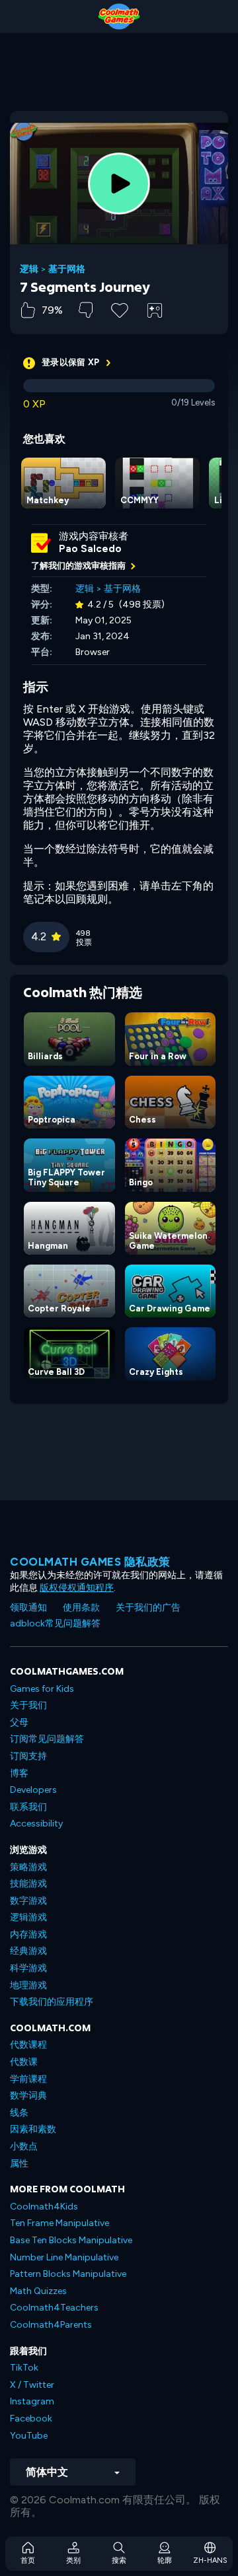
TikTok (24, 2368)
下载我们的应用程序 (52, 2002)
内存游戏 (28, 1934)
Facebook (31, 2419)
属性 (19, 2164)
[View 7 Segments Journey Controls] (155, 310)
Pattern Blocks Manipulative (68, 2274)
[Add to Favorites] (120, 309)
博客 (19, 1773)
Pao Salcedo (90, 549)
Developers (33, 1790)
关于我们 (28, 1705)
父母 (19, 1723)
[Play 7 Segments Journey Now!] (119, 184)
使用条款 (81, 1608)
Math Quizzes (38, 2291)
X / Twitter (32, 2385)
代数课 (24, 2062)
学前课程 (28, 2079)
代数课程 (28, 2045)
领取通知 (28, 1608)
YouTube (29, 2436)
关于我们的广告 (148, 1608)
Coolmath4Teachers (54, 2308)
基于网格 (67, 269)
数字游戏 (28, 1901)
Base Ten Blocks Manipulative (71, 2240)
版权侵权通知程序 (77, 1588)
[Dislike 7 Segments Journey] (86, 310)
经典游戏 (28, 1951)
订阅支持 (28, 1756)
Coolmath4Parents (51, 2325)
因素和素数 (33, 2129)
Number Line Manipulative (64, 2257)
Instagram (32, 2401)
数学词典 (28, 2096)
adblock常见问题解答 (55, 1623)
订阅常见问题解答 (47, 1739)
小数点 (24, 2146)
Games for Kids (42, 1689)
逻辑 (29, 269)
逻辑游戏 (28, 1917)
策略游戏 (28, 1867)
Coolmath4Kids (44, 2207)
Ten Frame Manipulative (59, 2223)
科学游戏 (28, 1968)
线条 (19, 2113)
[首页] (119, 17)
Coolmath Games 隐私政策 (90, 1562)
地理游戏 (28, 1985)
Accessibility (36, 1824)
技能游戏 (28, 1884)
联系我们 (28, 1807)
